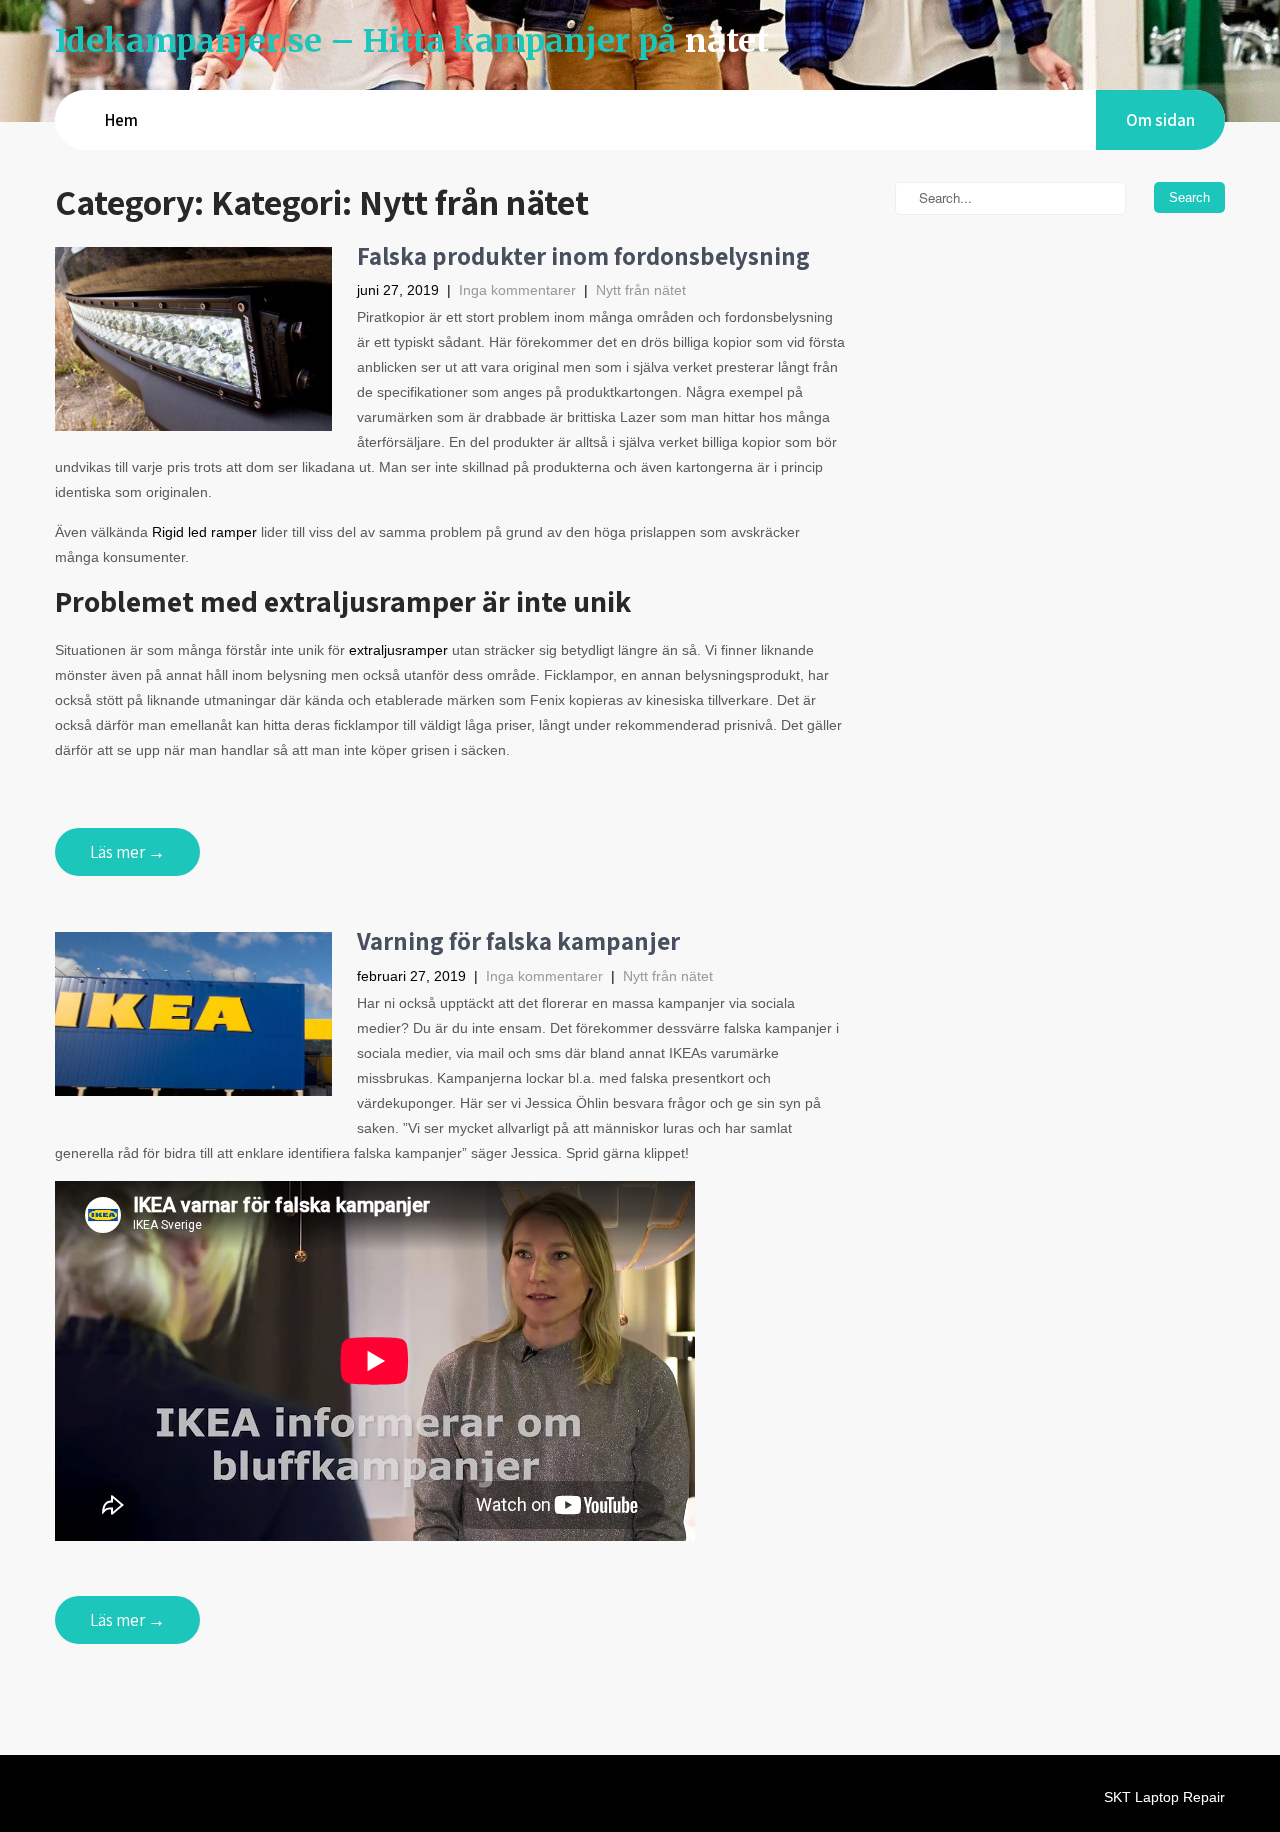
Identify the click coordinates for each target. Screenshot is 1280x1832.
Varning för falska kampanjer (518, 940)
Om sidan (1160, 120)
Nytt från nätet (641, 290)
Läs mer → (127, 852)
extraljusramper (398, 650)
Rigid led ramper (204, 532)
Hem (121, 120)
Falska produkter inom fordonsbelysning (583, 255)
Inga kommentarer (517, 290)
